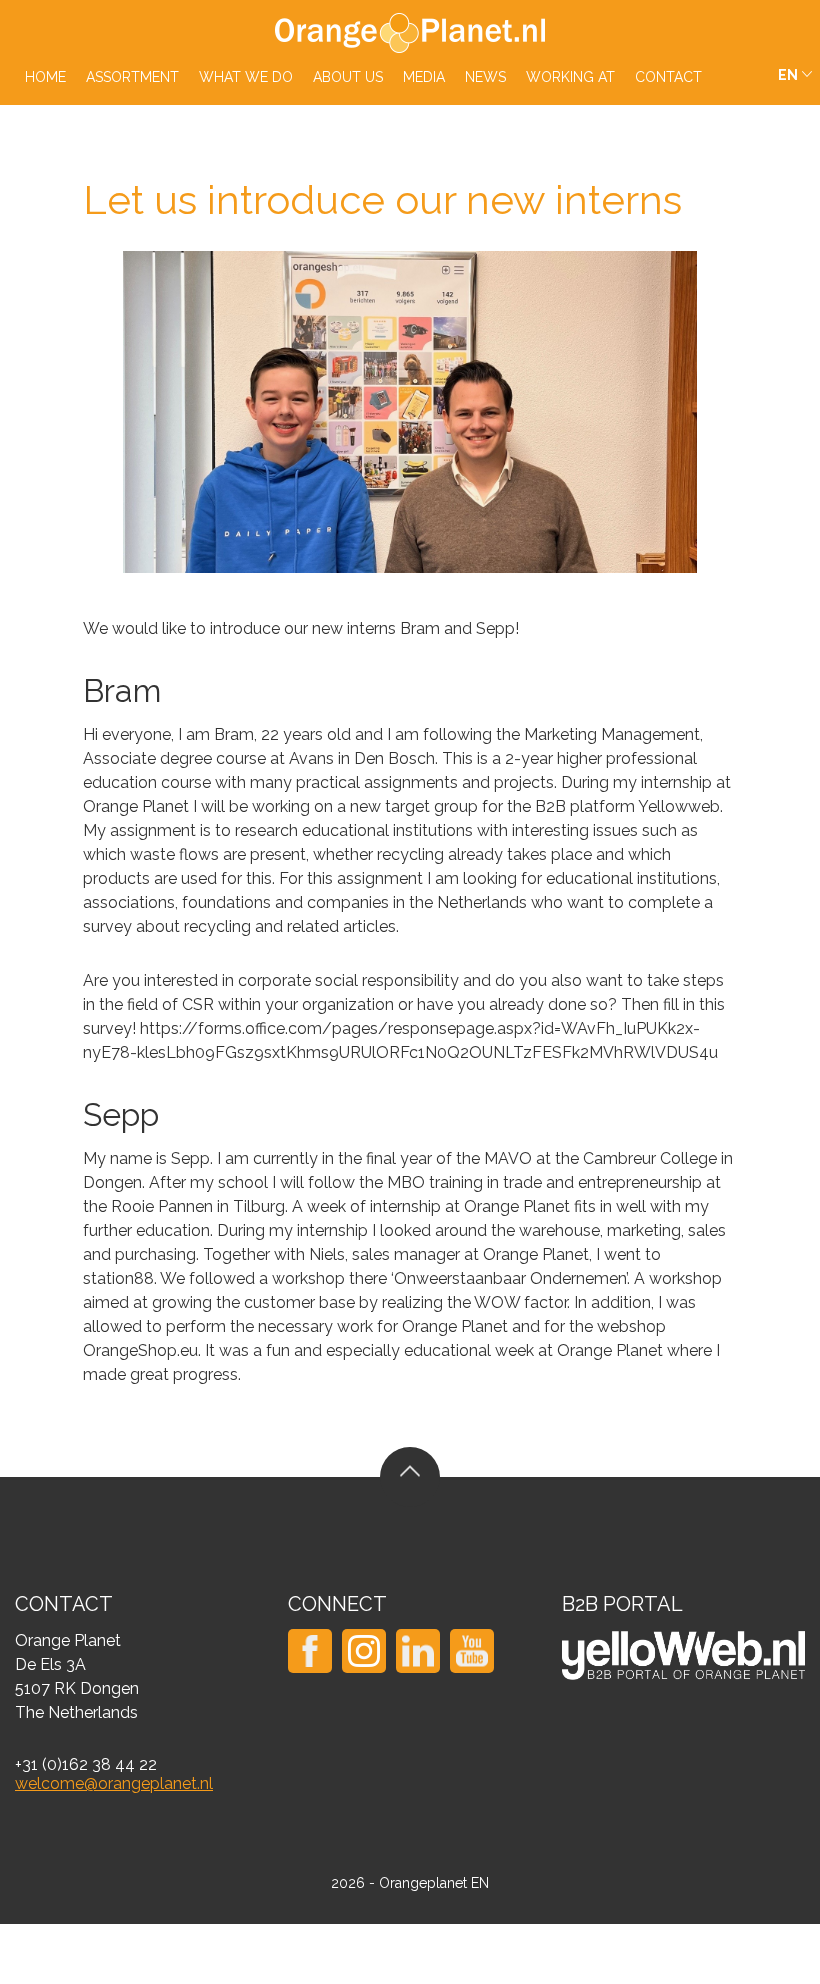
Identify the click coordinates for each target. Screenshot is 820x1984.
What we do (246, 77)
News (485, 77)
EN (788, 75)
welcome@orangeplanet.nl (114, 1783)
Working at (570, 77)
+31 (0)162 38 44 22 (86, 1764)
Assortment (132, 77)
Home (45, 77)
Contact (668, 77)
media (424, 77)
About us (348, 77)
